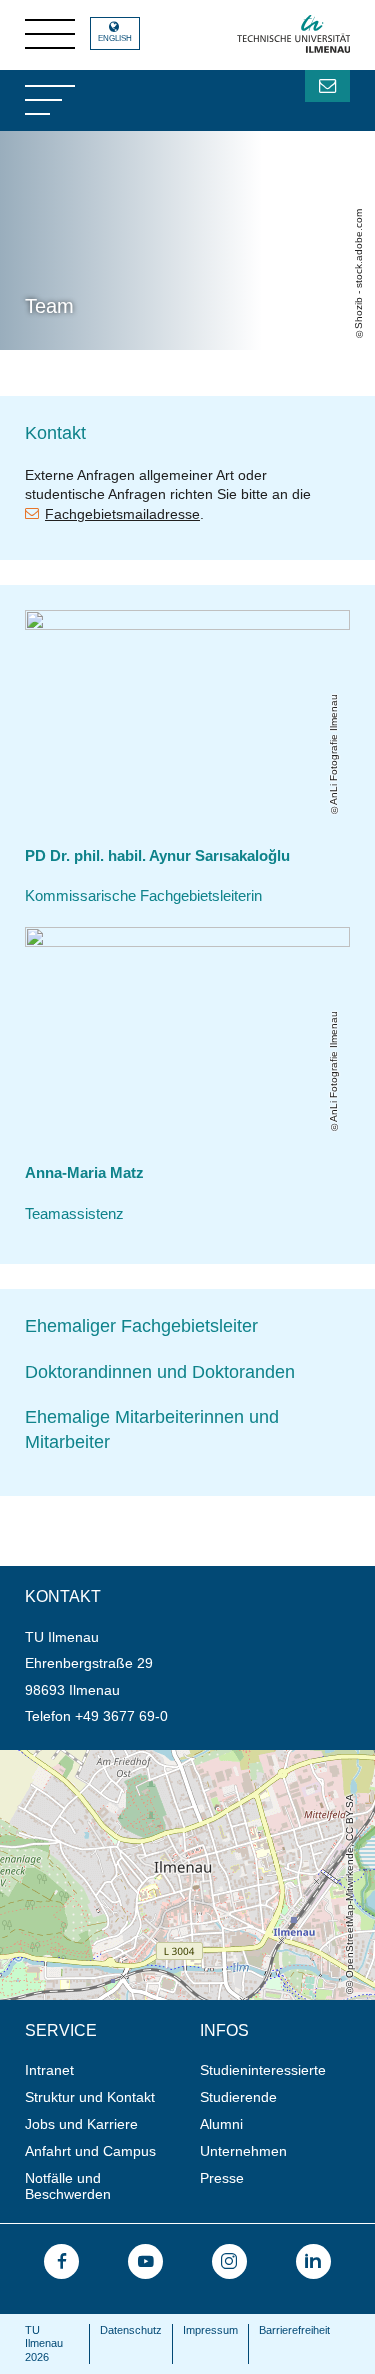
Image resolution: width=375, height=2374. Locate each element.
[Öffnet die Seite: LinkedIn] (313, 2261)
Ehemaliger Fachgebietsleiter (141, 1326)
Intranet (49, 2070)
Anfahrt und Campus (90, 2151)
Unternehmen (243, 2151)
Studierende (238, 2097)
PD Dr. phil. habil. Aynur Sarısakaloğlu (157, 856)
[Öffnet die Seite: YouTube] (145, 2261)
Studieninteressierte (263, 2070)
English (115, 38)
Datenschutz (131, 2330)
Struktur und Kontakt (90, 2097)
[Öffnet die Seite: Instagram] (229, 2261)
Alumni (221, 2124)
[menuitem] (106, 2070)
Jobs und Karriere (81, 2124)
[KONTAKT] (327, 86)
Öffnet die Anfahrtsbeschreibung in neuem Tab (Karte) (171, 1758)
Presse (222, 2178)
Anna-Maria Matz (84, 1173)
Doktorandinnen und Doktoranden (160, 1372)
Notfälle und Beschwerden (68, 2186)
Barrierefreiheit (294, 2330)
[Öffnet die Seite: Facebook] (61, 2261)
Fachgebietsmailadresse (122, 514)
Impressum (210, 2330)
